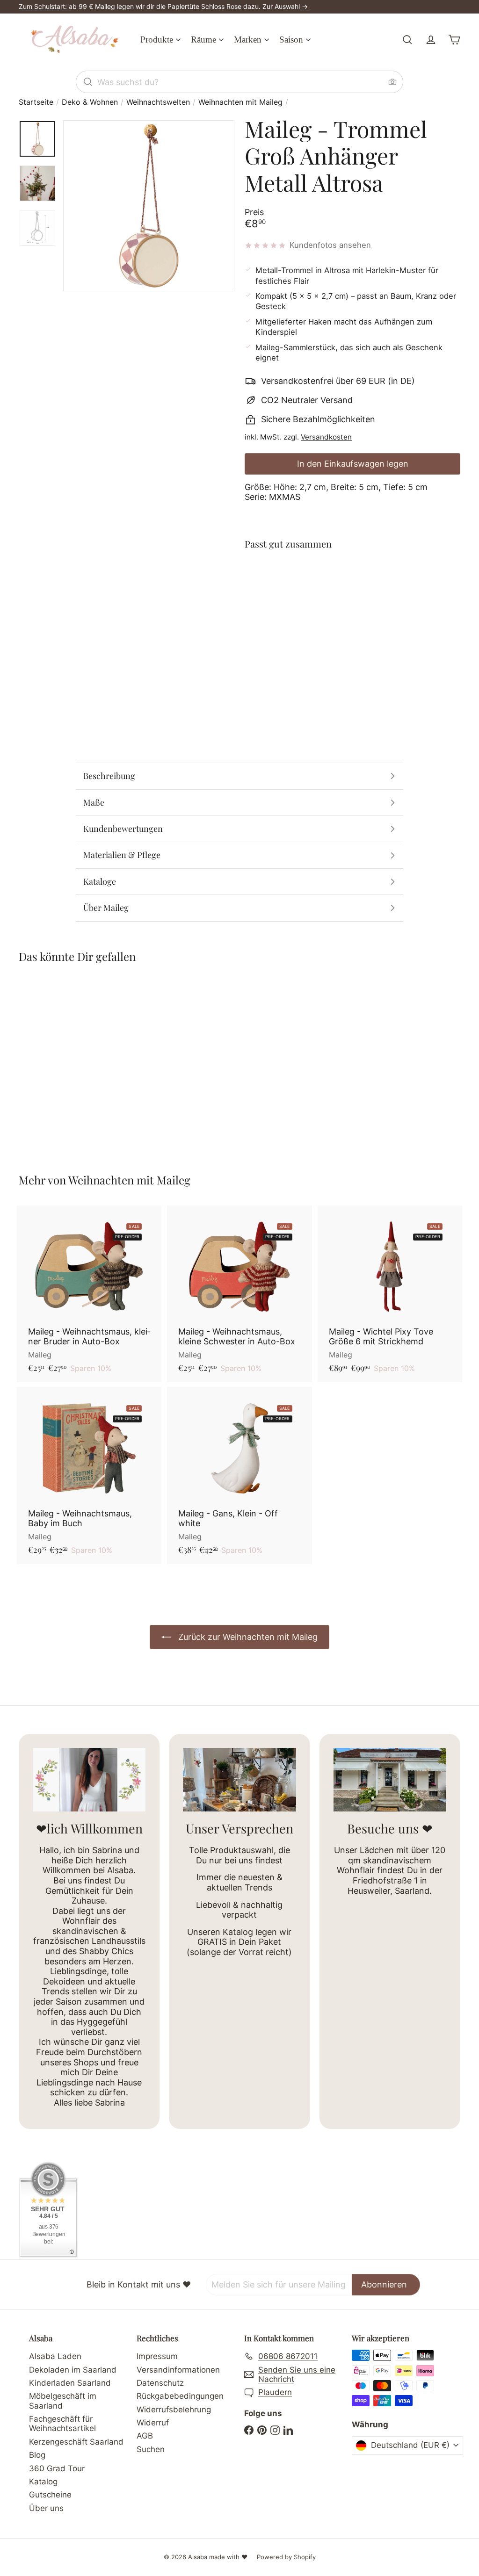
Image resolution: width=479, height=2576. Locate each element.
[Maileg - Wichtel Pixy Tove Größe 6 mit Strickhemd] (390, 1294)
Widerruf (153, 2423)
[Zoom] (149, 206)
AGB (145, 2436)
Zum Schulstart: (43, 6)
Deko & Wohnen (90, 102)
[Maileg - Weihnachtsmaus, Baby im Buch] (89, 1476)
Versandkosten (326, 437)
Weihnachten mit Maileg (240, 102)
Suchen (151, 2449)
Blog (37, 2455)
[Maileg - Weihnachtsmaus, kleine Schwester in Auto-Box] (239, 1294)
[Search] (88, 82)
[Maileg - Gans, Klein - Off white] (239, 1476)
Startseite (36, 102)
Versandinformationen (178, 2370)
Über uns (46, 2508)
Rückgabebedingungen (180, 2396)
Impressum (157, 2356)
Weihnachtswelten (158, 102)
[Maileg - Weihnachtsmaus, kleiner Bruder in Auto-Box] (89, 1294)
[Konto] (431, 40)
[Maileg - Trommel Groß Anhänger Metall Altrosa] (352, 597)
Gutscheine (50, 2495)
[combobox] (239, 82)
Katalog (43, 2482)
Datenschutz (160, 2383)
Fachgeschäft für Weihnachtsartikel (62, 2424)
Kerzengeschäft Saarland (76, 2442)
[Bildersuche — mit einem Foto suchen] (392, 82)
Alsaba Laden (55, 2356)
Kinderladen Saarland (70, 2383)
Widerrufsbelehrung (174, 2410)
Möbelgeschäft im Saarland (63, 2401)
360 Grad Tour (57, 2468)
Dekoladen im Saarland (73, 2370)
